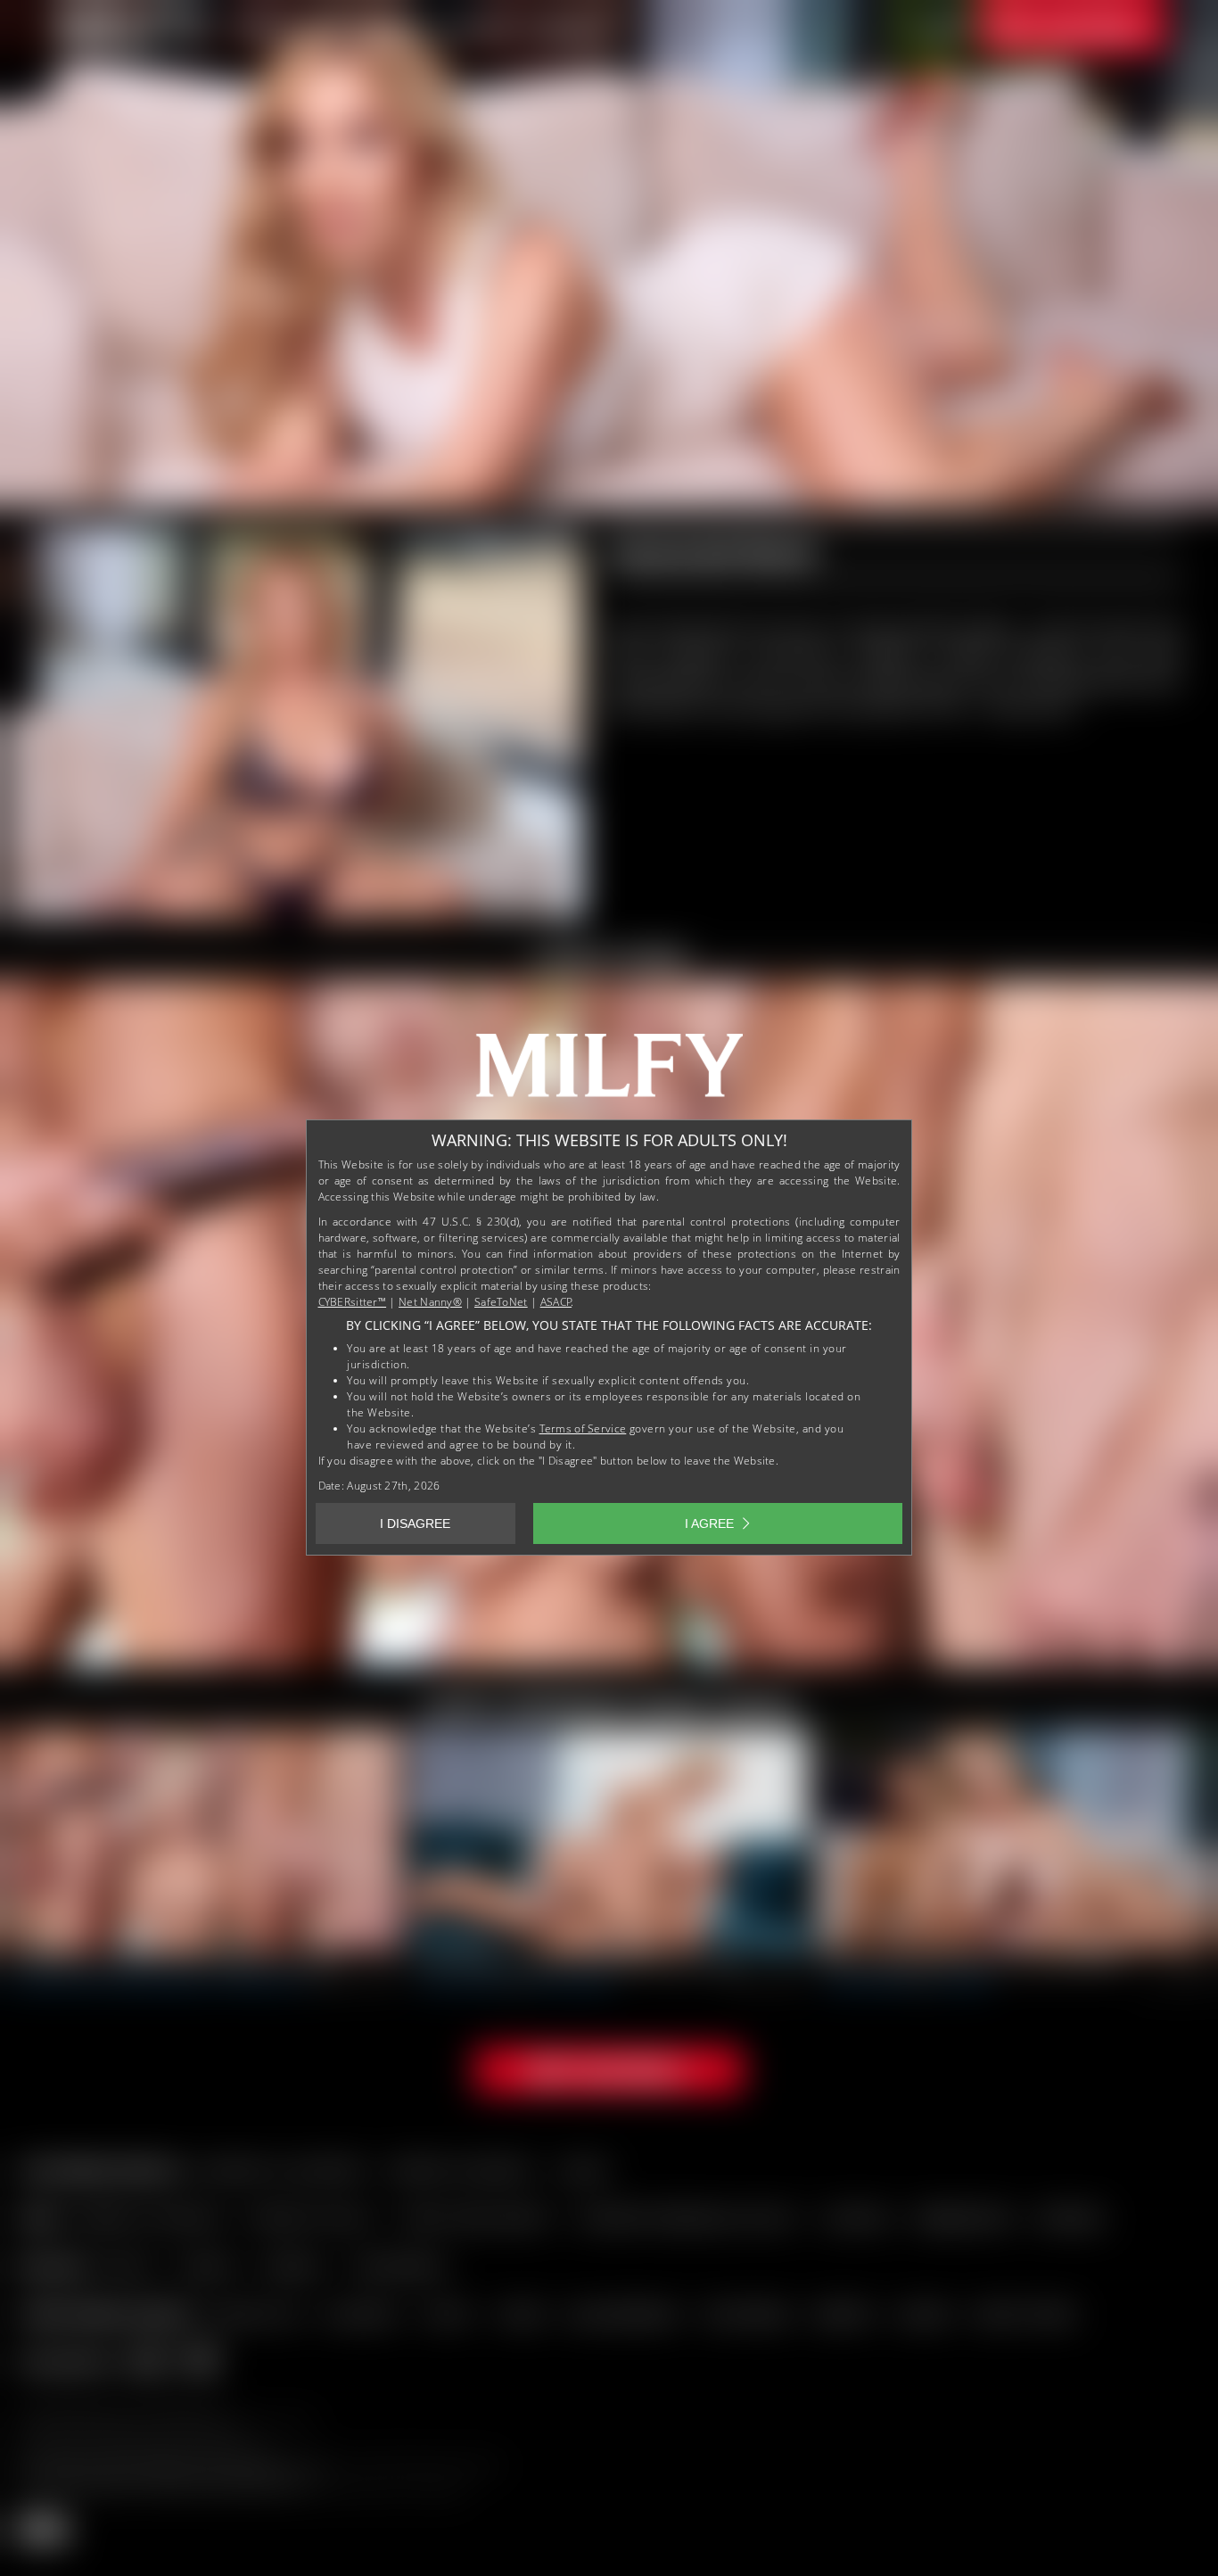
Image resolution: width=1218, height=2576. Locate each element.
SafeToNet (501, 1302)
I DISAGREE (415, 1523)
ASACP (556, 1302)
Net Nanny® (430, 1302)
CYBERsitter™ (353, 1302)
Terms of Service (583, 1428)
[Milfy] (609, 1072)
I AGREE (709, 1523)
